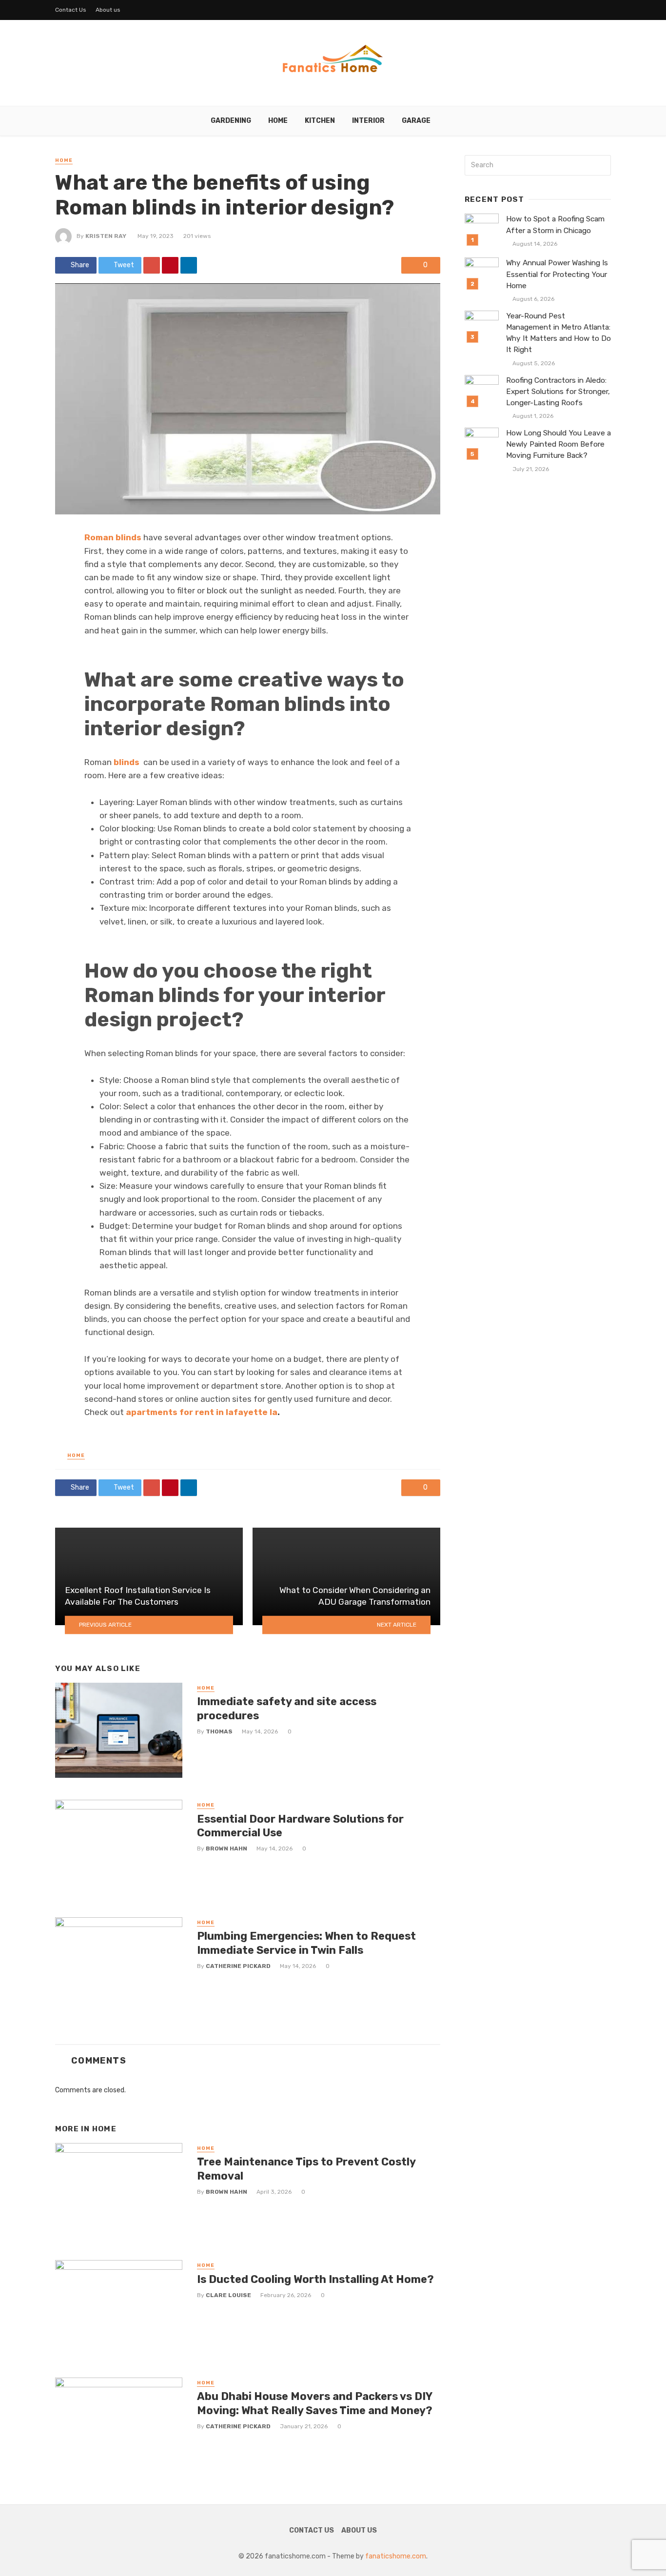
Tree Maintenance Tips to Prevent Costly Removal (306, 2169)
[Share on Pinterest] (170, 265)
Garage (416, 121)
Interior (368, 121)
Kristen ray (106, 236)
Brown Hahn (226, 1848)
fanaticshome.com (396, 2556)
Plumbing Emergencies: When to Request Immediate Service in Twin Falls (306, 1943)
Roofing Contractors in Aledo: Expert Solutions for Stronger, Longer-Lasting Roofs (558, 392)
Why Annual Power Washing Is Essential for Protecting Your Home (557, 274)
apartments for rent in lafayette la (202, 1412)
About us (108, 10)
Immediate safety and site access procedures (287, 1708)
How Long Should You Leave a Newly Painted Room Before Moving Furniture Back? (558, 444)
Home (278, 121)
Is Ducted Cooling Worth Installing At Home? (315, 2279)
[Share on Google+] (152, 265)
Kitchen (320, 121)
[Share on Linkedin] (189, 265)
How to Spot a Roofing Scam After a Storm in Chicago (555, 225)
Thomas (219, 1731)
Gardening (231, 121)
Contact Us (71, 10)
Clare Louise (228, 2295)
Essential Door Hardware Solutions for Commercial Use (300, 1826)
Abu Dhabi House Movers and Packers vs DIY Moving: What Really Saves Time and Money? (315, 2403)
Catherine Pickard (238, 1966)
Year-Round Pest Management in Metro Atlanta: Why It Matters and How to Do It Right (558, 333)
